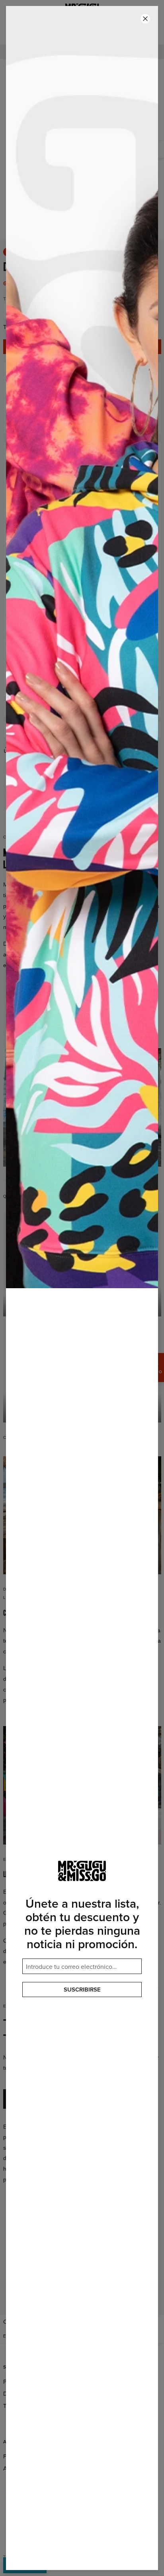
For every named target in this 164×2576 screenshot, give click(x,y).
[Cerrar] (145, 19)
